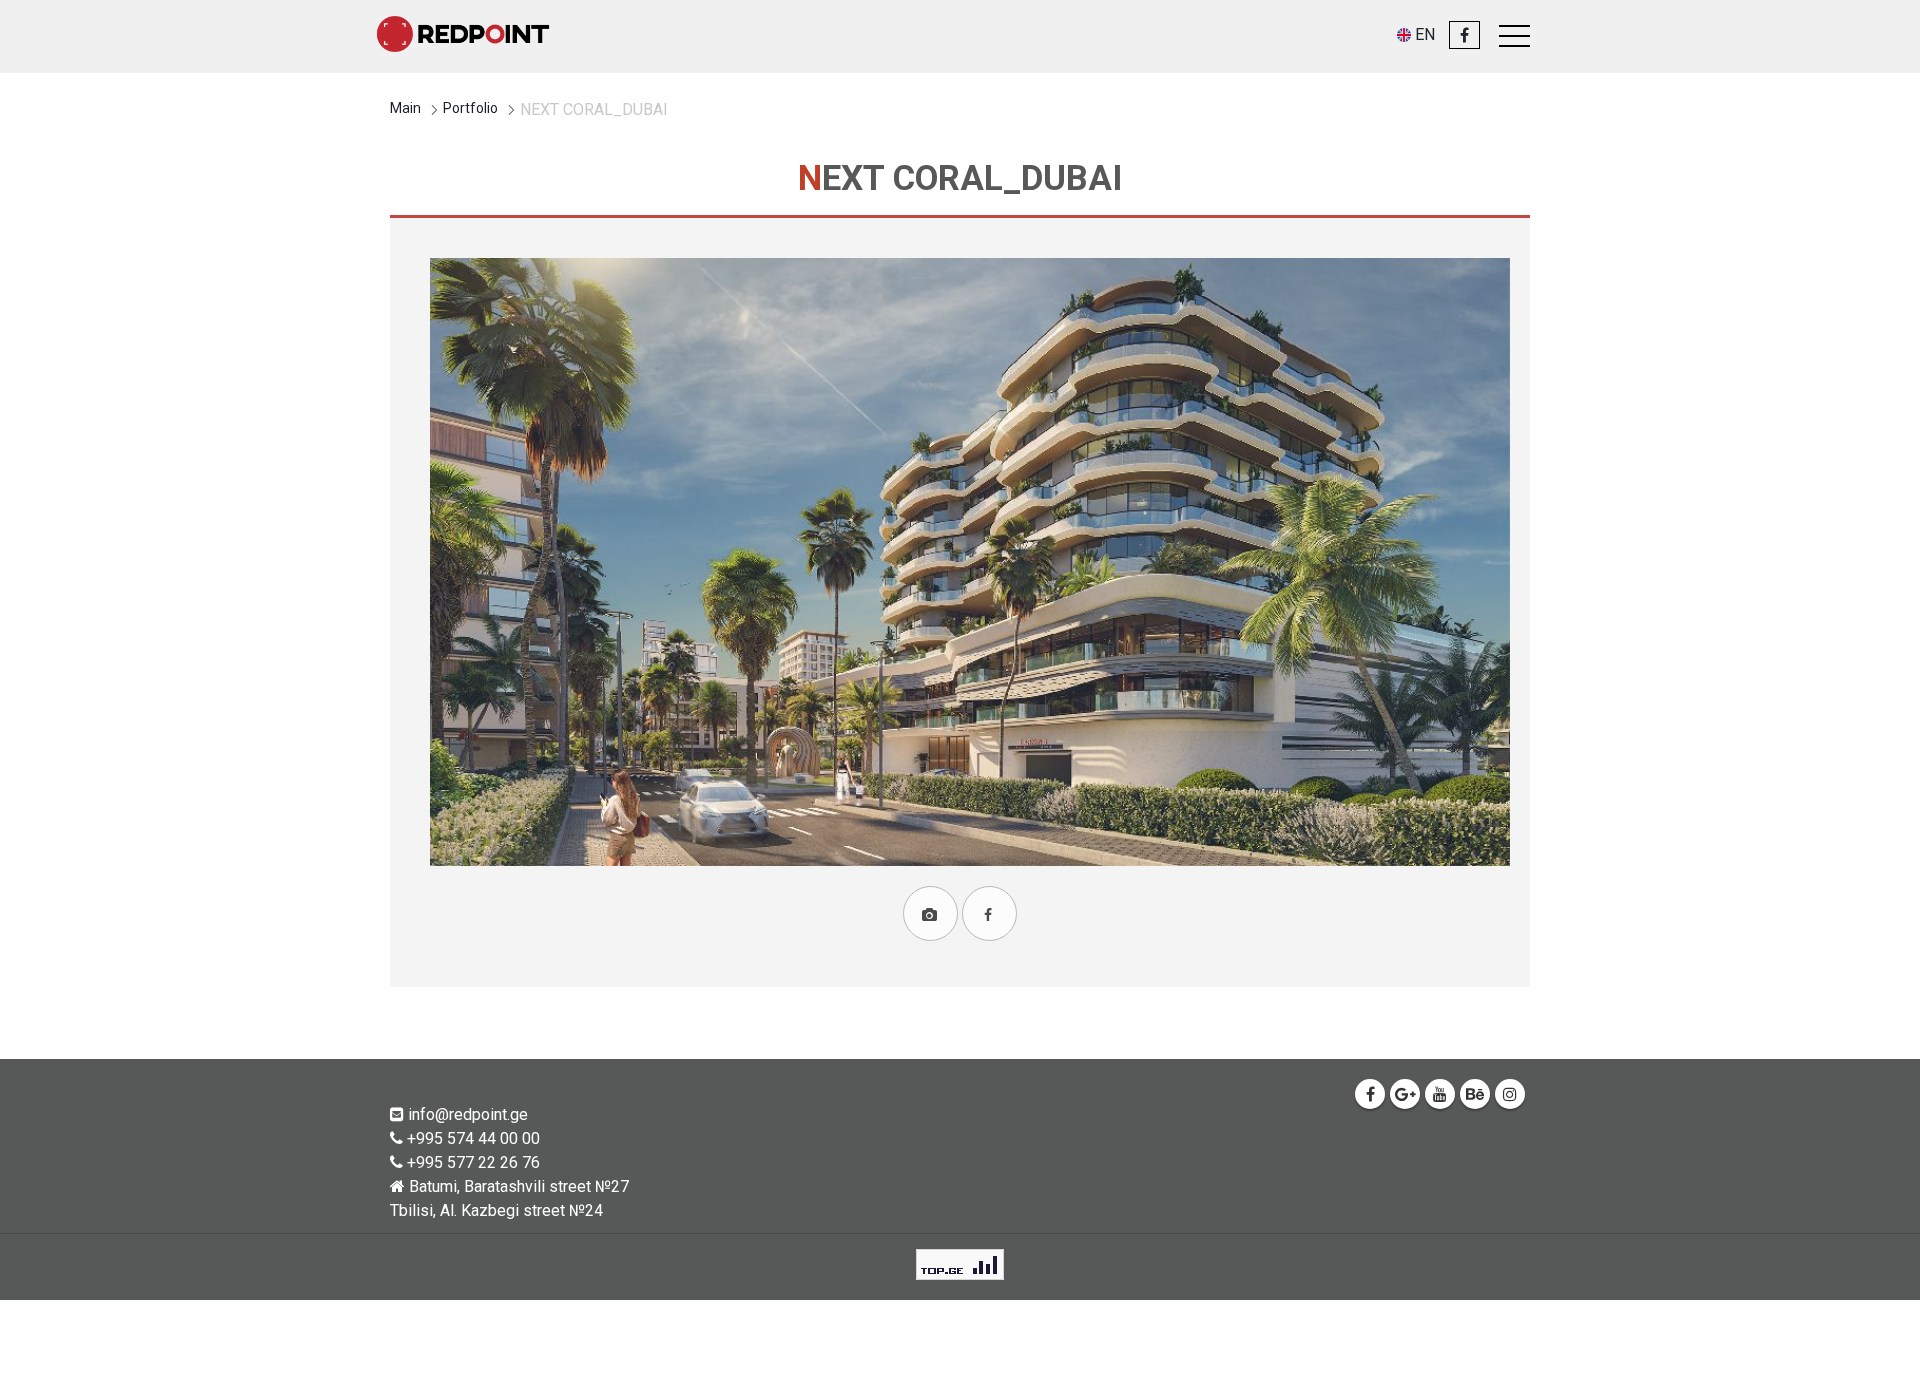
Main (405, 108)
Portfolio (470, 108)
